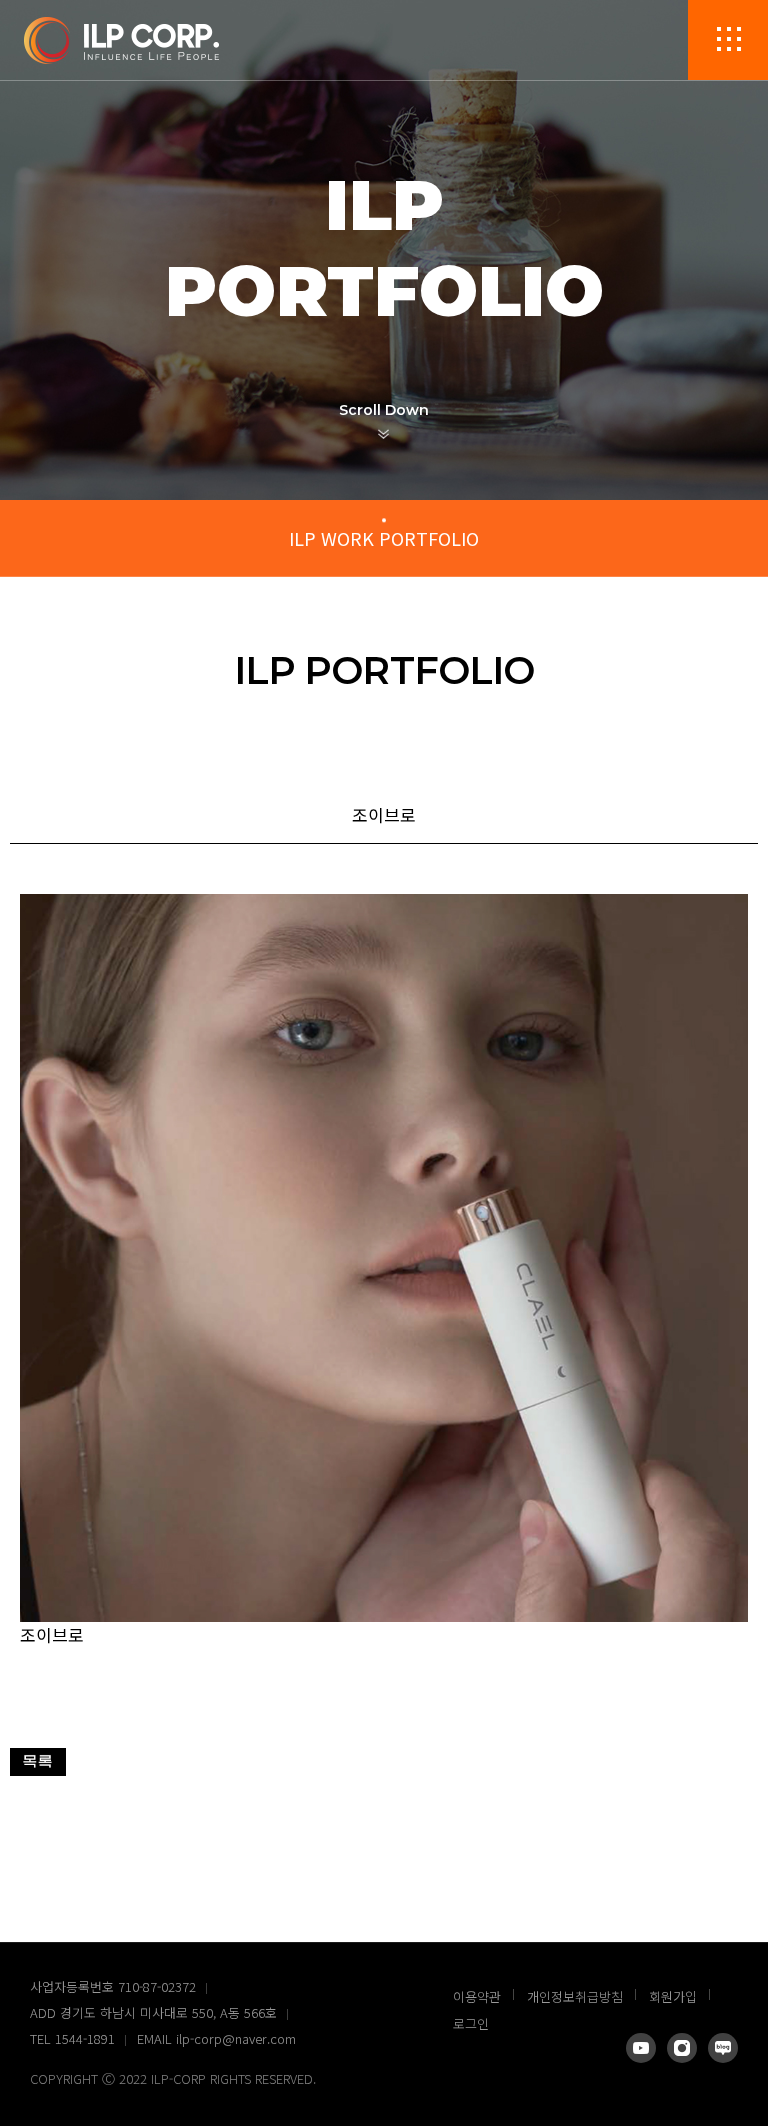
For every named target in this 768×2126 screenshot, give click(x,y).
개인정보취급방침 (575, 1996)
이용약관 (477, 1996)
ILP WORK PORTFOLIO (384, 538)
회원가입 (673, 1996)
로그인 (471, 2023)
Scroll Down (384, 410)
